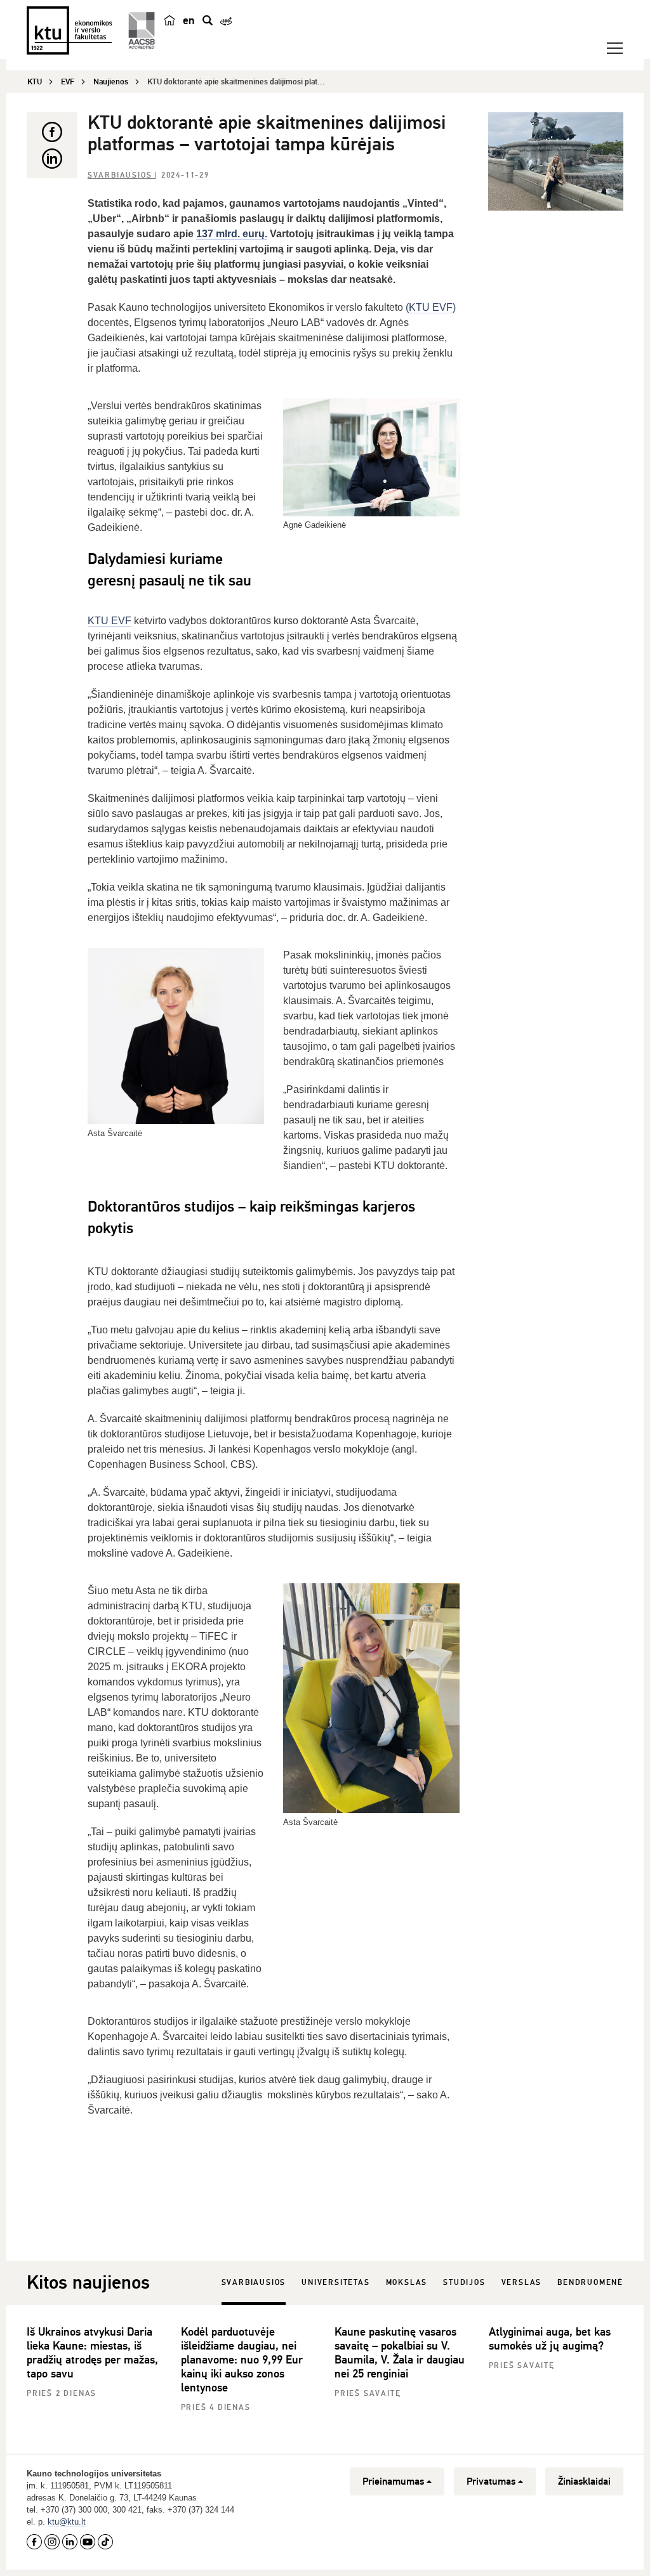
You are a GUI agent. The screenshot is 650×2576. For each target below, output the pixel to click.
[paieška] (208, 20)
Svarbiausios (121, 175)
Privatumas (491, 2481)
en (189, 20)
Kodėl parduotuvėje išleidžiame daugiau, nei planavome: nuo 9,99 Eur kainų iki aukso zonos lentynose (242, 2360)
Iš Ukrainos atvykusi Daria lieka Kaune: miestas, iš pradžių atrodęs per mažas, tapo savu (92, 2353)
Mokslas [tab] (407, 2283)
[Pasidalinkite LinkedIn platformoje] (52, 159)
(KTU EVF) (431, 307)
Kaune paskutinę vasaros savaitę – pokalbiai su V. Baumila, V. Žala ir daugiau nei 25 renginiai (400, 2353)
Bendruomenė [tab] (590, 2283)
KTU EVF (109, 621)
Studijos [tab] (464, 2283)
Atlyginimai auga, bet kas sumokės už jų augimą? (550, 2339)
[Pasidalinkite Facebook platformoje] (52, 132)
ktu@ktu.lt (67, 2522)
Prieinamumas (393, 2481)
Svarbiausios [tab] (254, 2283)
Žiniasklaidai (584, 2481)
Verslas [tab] (522, 2283)
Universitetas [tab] (335, 2283)
